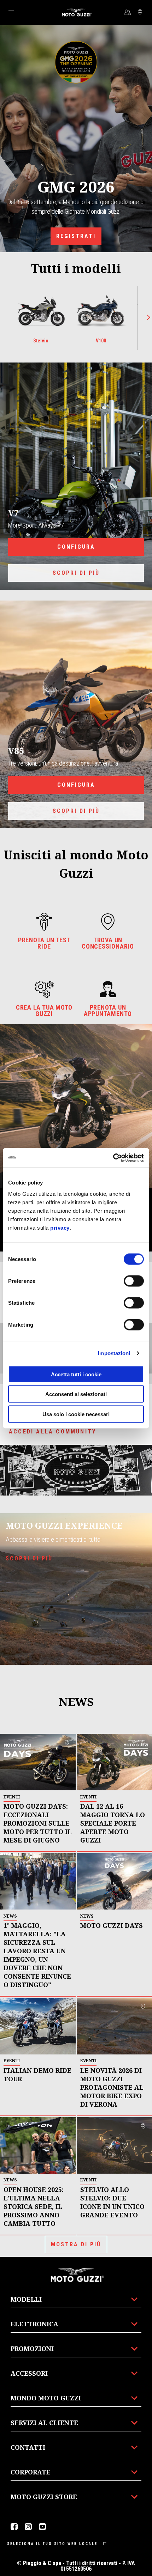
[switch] (134, 1281)
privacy (60, 1227)
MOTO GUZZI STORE (44, 2497)
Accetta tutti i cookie (76, 1374)
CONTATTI (28, 2447)
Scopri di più (76, 811)
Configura (76, 547)
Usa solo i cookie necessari (76, 1414)
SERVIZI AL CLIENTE (44, 2423)
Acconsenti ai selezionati (76, 1394)
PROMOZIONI (32, 2349)
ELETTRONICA (34, 2324)
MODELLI (26, 2299)
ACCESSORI (29, 2373)
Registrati (76, 236)
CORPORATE (31, 2472)
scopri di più (76, 573)
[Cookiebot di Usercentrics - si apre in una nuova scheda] (113, 1158)
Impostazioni (114, 1353)
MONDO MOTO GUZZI (46, 2398)
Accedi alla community (52, 1432)
